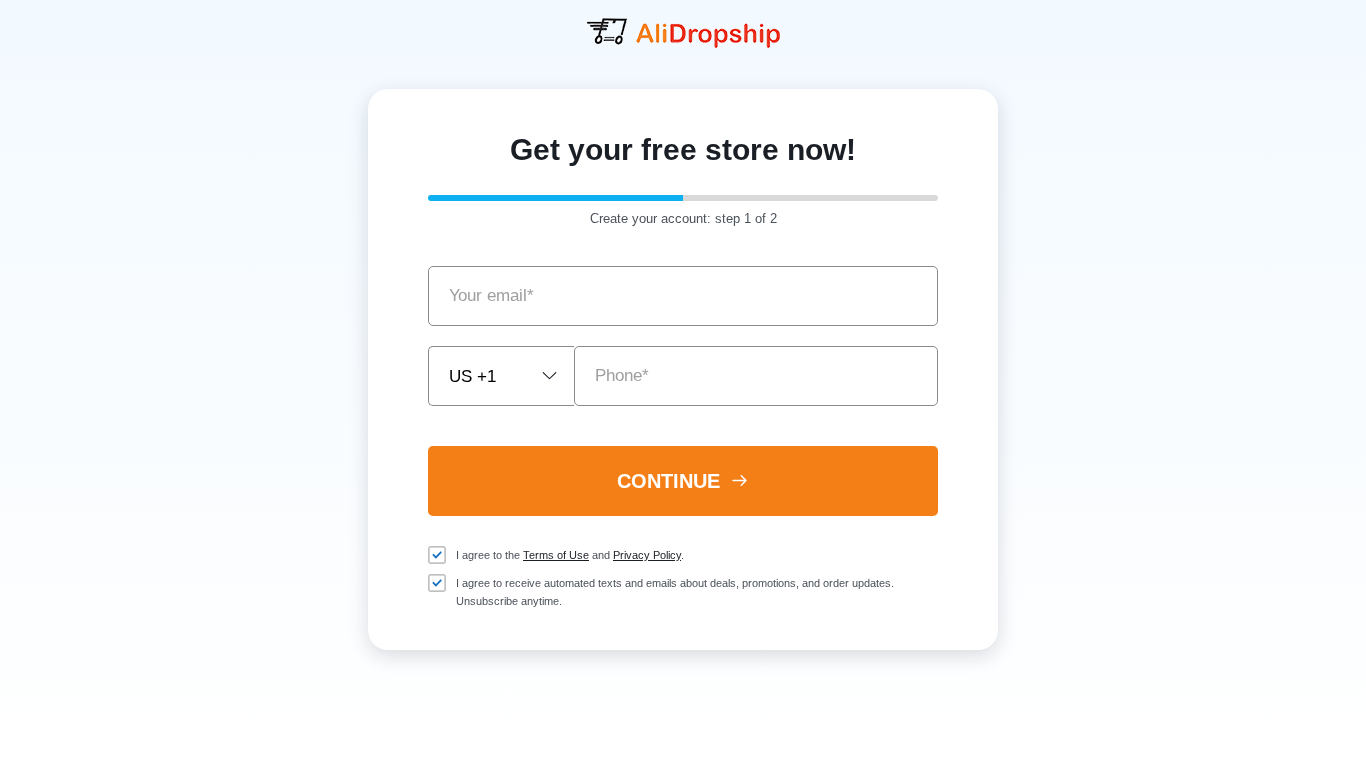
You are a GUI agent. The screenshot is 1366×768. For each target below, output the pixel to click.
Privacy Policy (647, 555)
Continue (671, 481)
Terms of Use (556, 555)
